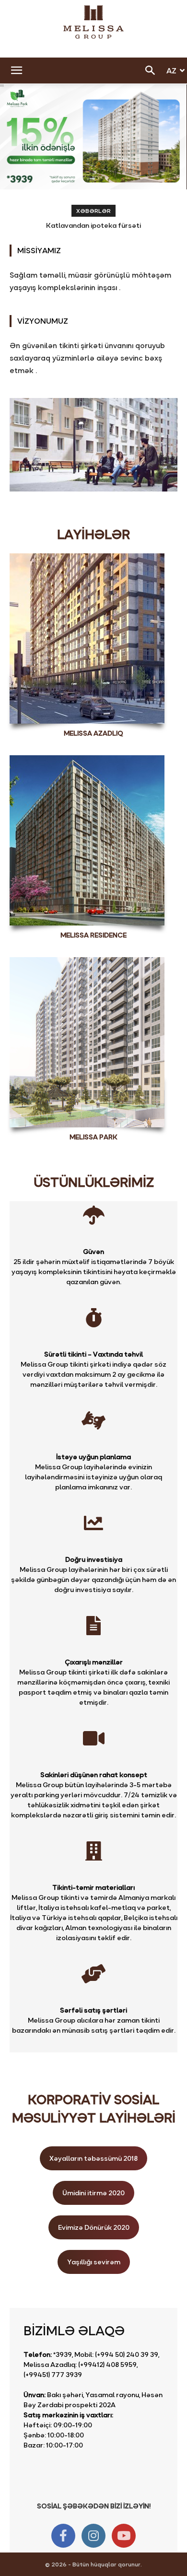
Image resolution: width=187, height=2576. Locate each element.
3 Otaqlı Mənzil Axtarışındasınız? (94, 225)
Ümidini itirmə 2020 (93, 2193)
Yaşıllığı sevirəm (94, 2262)
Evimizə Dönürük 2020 (94, 2227)
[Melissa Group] (93, 22)
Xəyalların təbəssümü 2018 (93, 2158)
